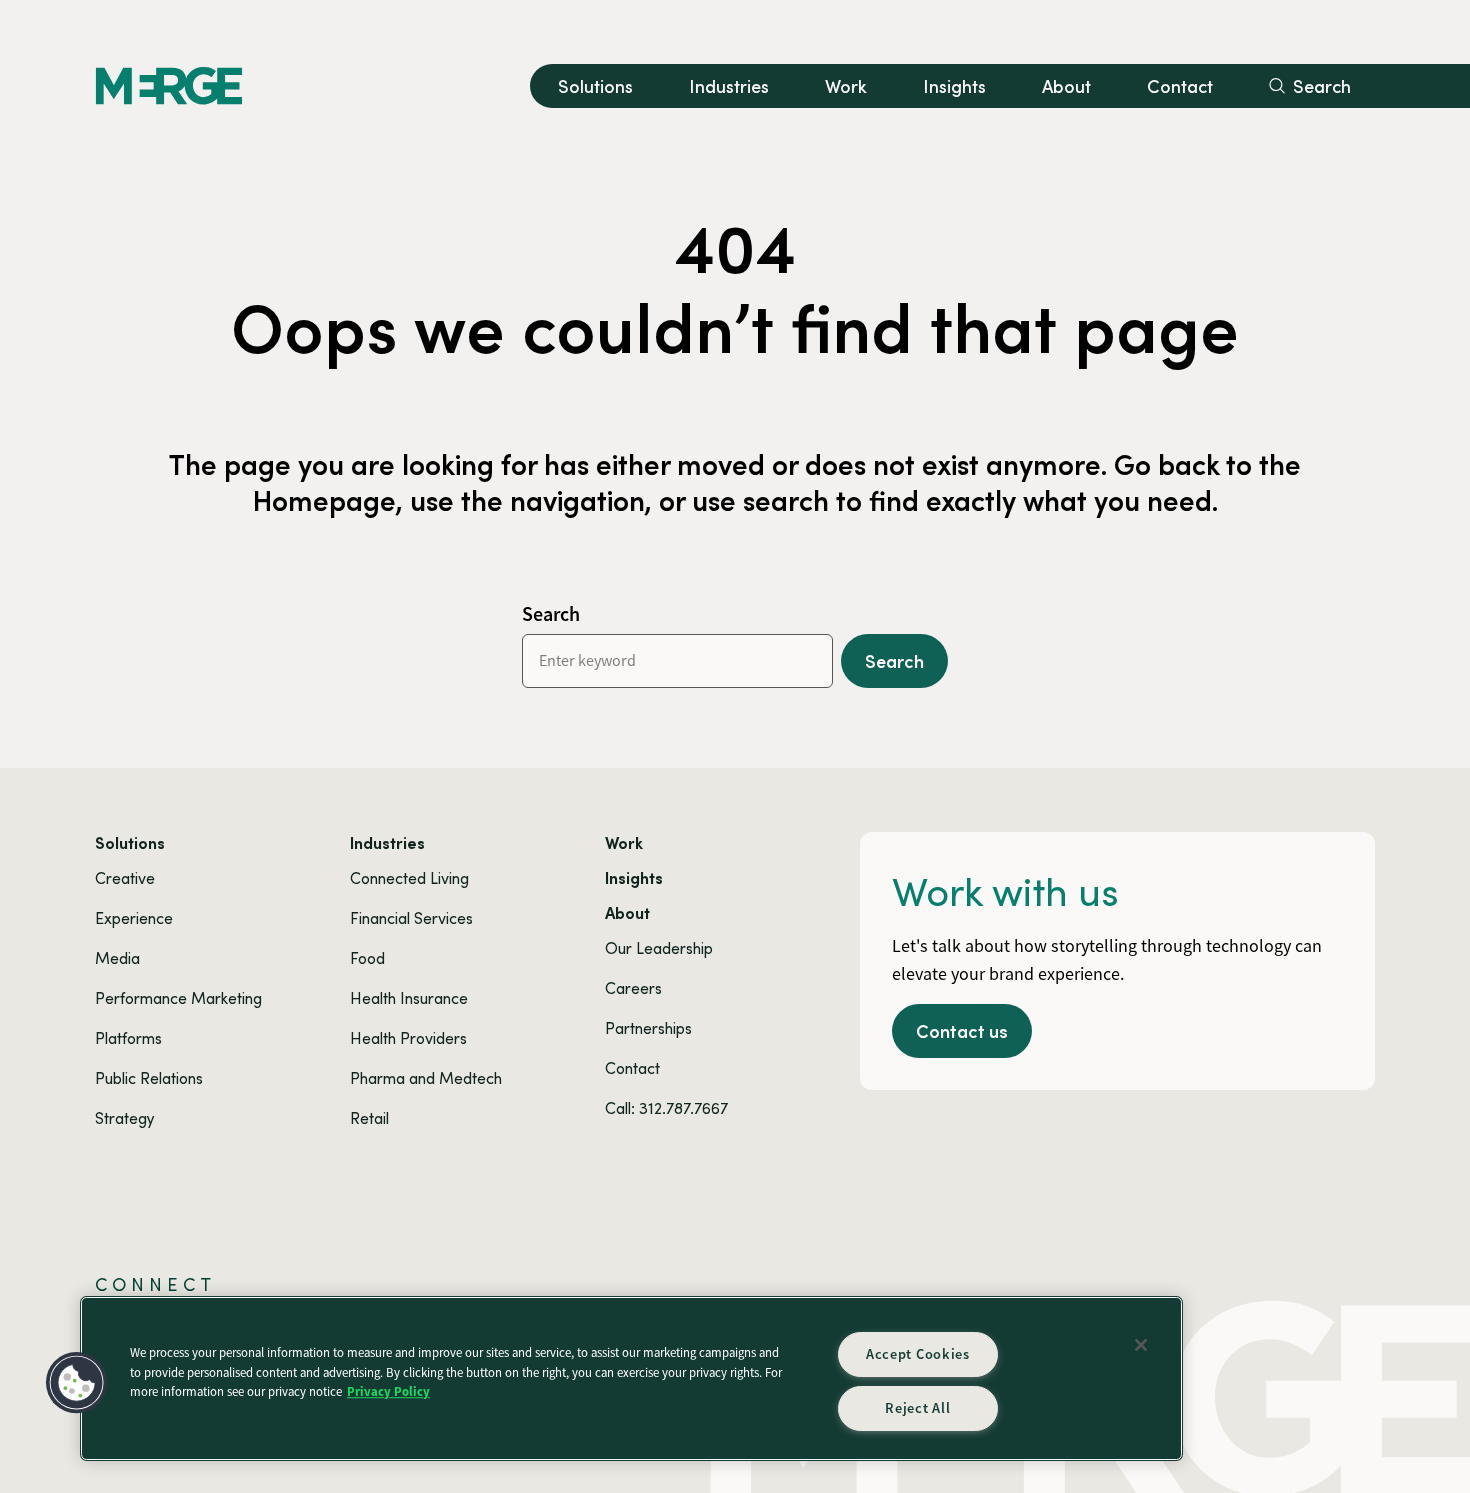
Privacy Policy (388, 1391)
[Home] (169, 85)
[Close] (1141, 1345)
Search (551, 614)
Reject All (917, 1408)
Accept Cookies (918, 1354)
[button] (77, 1383)
